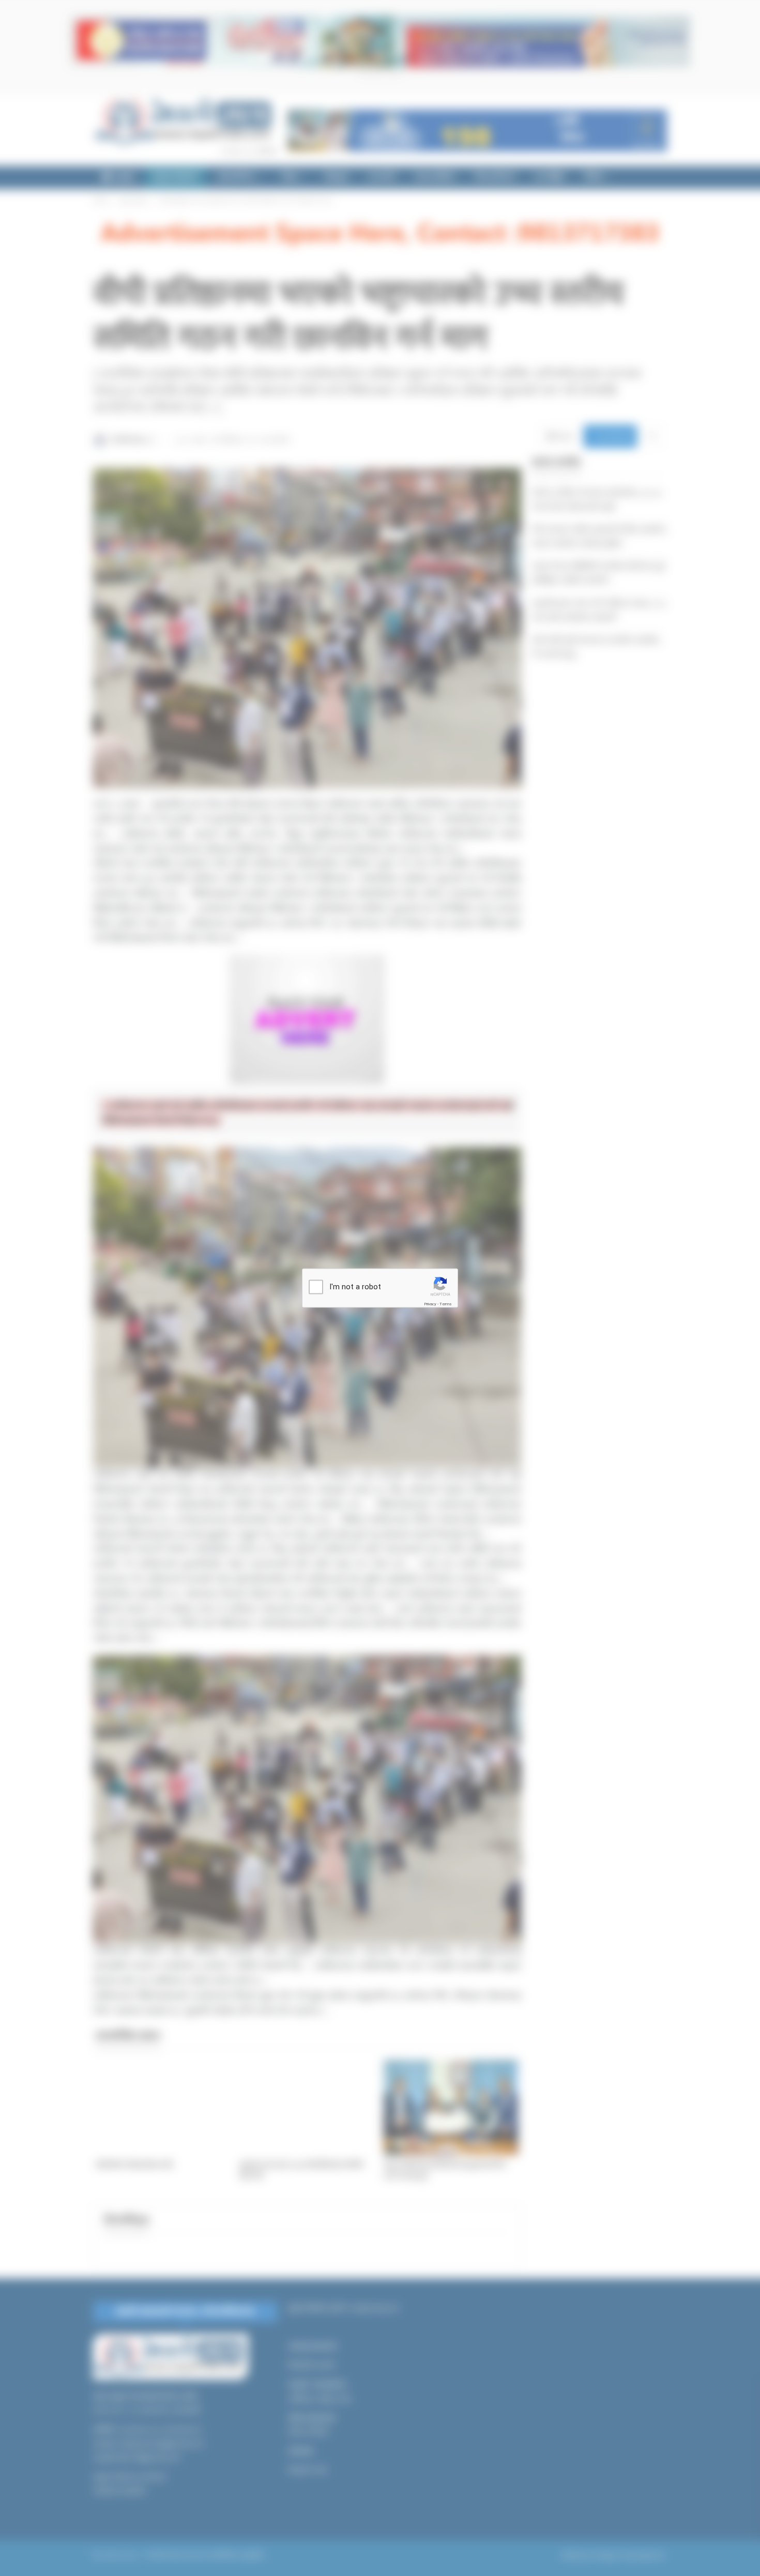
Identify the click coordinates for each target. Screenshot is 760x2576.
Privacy (430, 1304)
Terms (446, 1304)
